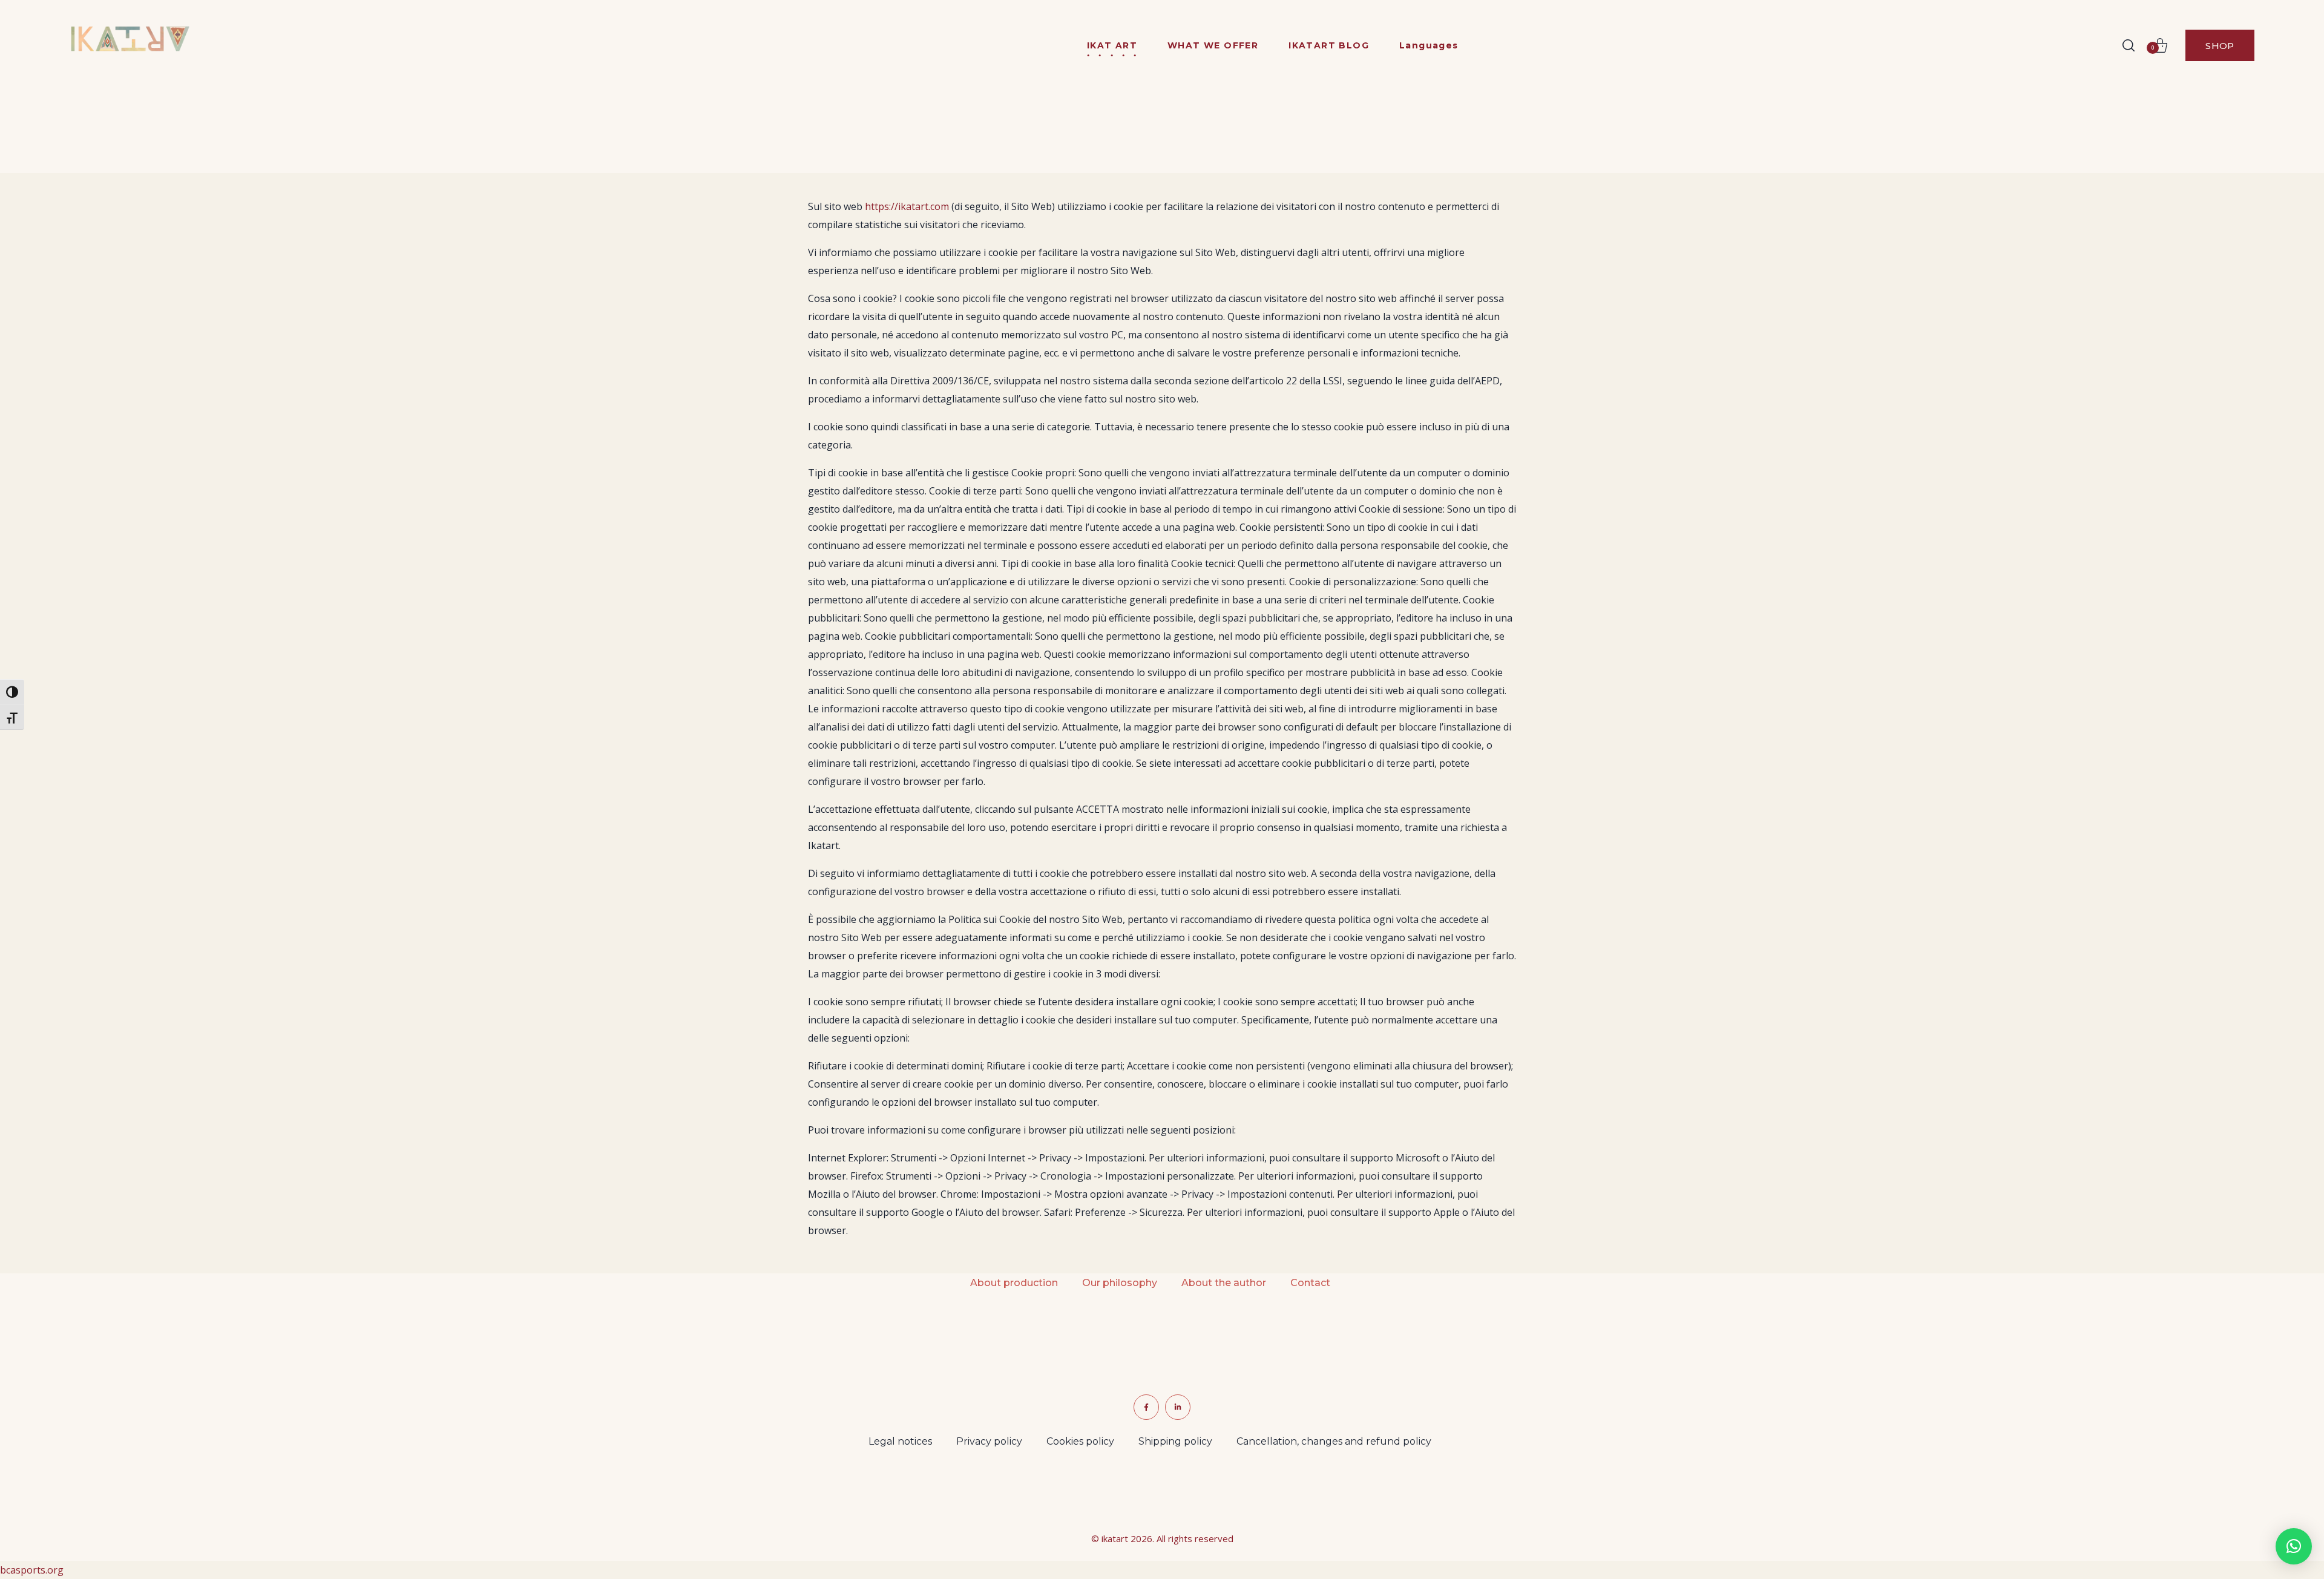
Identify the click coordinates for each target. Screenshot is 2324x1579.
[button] (2129, 45)
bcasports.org (32, 1570)
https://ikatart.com (907, 206)
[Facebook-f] (1146, 1407)
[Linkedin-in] (1178, 1407)
